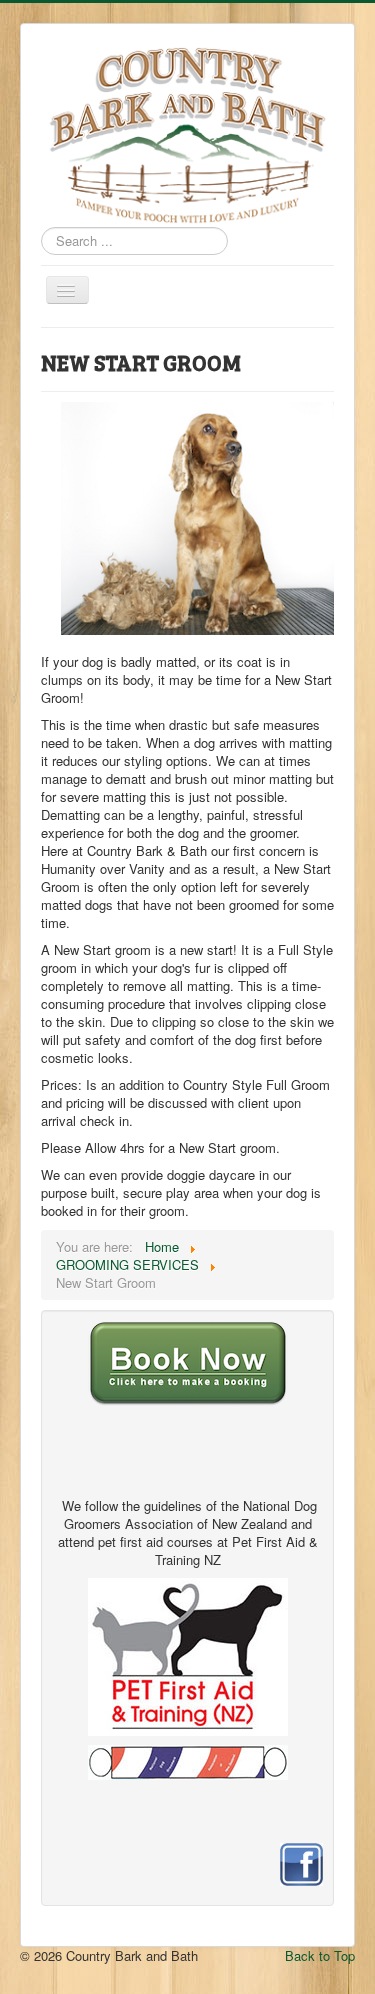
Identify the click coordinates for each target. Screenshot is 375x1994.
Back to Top (320, 1955)
